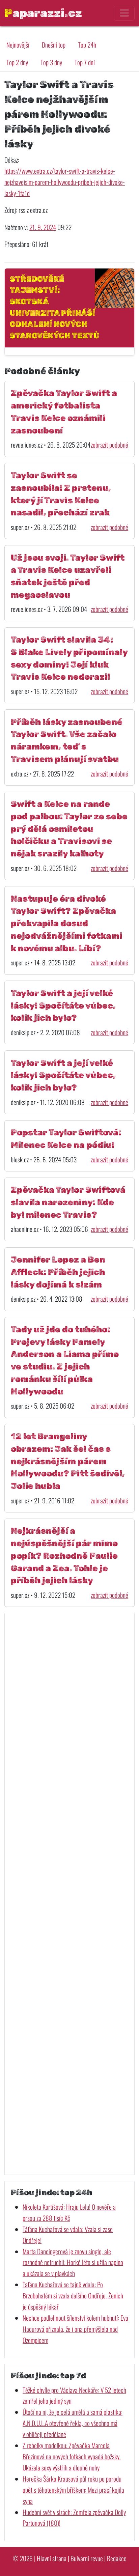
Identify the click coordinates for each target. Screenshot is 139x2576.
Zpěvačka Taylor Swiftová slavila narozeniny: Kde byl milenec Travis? (68, 1202)
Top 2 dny (17, 62)
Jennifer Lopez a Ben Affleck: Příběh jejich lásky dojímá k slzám (58, 1272)
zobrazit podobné (109, 445)
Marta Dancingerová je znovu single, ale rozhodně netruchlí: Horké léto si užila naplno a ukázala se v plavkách (73, 2262)
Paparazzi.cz (43, 13)
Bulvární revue (87, 2558)
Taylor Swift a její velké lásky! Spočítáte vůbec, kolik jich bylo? (63, 1006)
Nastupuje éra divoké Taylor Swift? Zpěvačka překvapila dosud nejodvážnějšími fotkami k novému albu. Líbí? (66, 923)
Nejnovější (18, 45)
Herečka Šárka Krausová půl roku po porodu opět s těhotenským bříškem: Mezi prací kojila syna (73, 2490)
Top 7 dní (85, 62)
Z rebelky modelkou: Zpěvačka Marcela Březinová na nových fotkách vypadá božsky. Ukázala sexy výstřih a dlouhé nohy (72, 2456)
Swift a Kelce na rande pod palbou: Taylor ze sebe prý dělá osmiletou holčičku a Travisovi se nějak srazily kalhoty (69, 829)
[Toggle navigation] (124, 13)
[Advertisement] (69, 1894)
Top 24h (87, 45)
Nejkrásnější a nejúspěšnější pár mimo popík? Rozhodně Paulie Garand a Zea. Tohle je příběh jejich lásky (64, 1555)
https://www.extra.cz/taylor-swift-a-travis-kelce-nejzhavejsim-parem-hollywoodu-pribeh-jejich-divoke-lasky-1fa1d (65, 182)
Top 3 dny (51, 62)
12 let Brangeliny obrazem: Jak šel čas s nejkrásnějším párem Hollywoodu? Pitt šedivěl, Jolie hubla (68, 1461)
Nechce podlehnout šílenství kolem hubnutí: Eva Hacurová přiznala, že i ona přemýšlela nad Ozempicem (75, 2329)
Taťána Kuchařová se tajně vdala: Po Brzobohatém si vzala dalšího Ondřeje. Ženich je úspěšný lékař (73, 2296)
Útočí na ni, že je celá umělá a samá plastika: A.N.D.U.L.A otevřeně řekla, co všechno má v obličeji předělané (73, 2423)
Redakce (117, 2558)
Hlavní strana (52, 2558)
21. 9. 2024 (43, 227)
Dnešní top (54, 45)
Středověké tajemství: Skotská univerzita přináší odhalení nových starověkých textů (54, 307)
